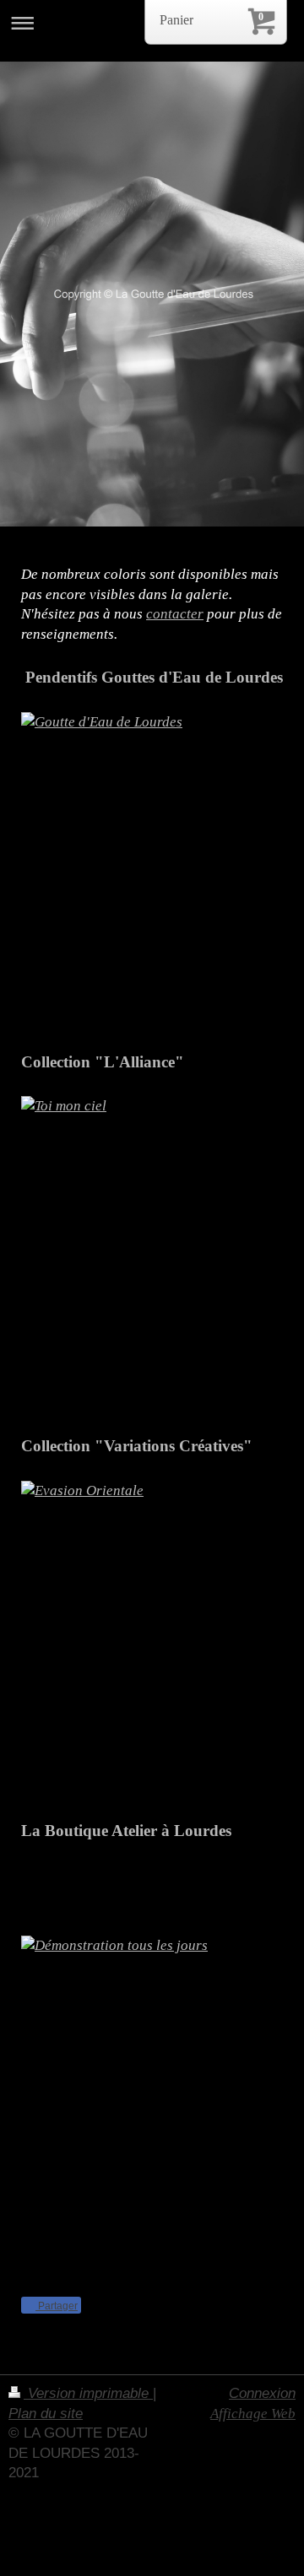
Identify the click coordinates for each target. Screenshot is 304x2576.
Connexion (262, 2393)
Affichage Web (253, 2414)
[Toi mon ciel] (152, 1254)
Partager (57, 2306)
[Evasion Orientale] (152, 1639)
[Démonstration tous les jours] (152, 2058)
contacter (175, 614)
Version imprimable (88, 2393)
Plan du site (46, 2414)
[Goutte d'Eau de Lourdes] (152, 870)
